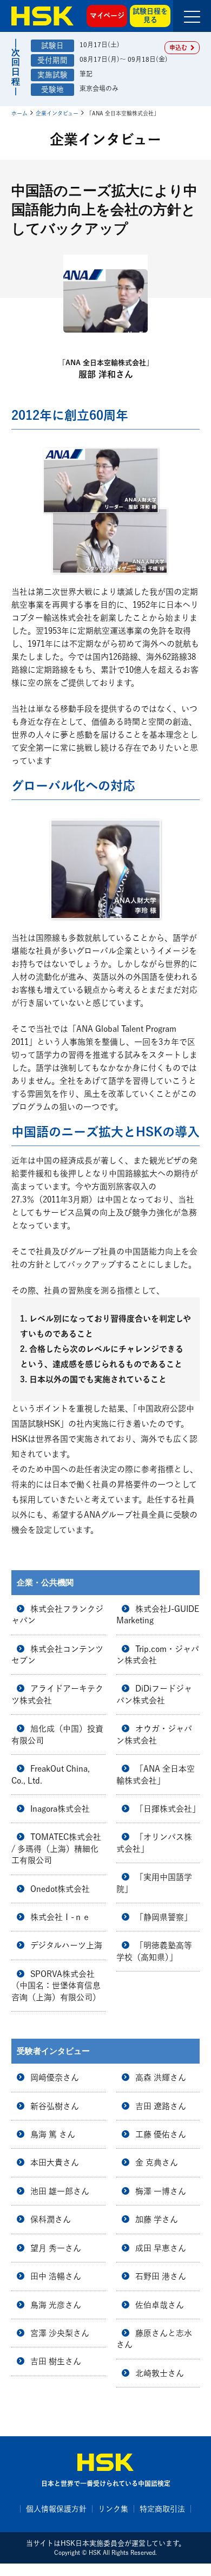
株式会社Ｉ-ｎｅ (60, 1917)
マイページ (107, 15)
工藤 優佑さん (161, 2134)
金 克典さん (157, 2162)
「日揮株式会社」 (168, 1809)
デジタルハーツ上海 (66, 1945)
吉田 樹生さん (56, 2361)
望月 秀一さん (56, 2248)
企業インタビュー (57, 113)
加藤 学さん (157, 2219)
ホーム (19, 113)
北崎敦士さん (160, 2373)
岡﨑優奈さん (55, 2077)
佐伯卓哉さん (160, 2305)
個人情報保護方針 (56, 2509)
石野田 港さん (161, 2276)
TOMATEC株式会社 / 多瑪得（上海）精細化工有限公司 (56, 1849)
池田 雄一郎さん (60, 2191)
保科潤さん (51, 2219)
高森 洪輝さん (161, 2077)
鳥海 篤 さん (53, 2134)
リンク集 (113, 2509)
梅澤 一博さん (161, 2191)
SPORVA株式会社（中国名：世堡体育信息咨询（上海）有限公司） (56, 1986)
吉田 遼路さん (161, 2106)
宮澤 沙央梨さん (60, 2333)
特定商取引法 (162, 2509)
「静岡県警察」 (164, 1917)
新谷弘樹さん (55, 2106)
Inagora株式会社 (60, 1809)
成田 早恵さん (161, 2248)
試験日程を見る (150, 16)
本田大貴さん (55, 2162)
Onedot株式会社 (60, 1889)
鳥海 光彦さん (56, 2305)
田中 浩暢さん (56, 2276)
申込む (180, 47)
